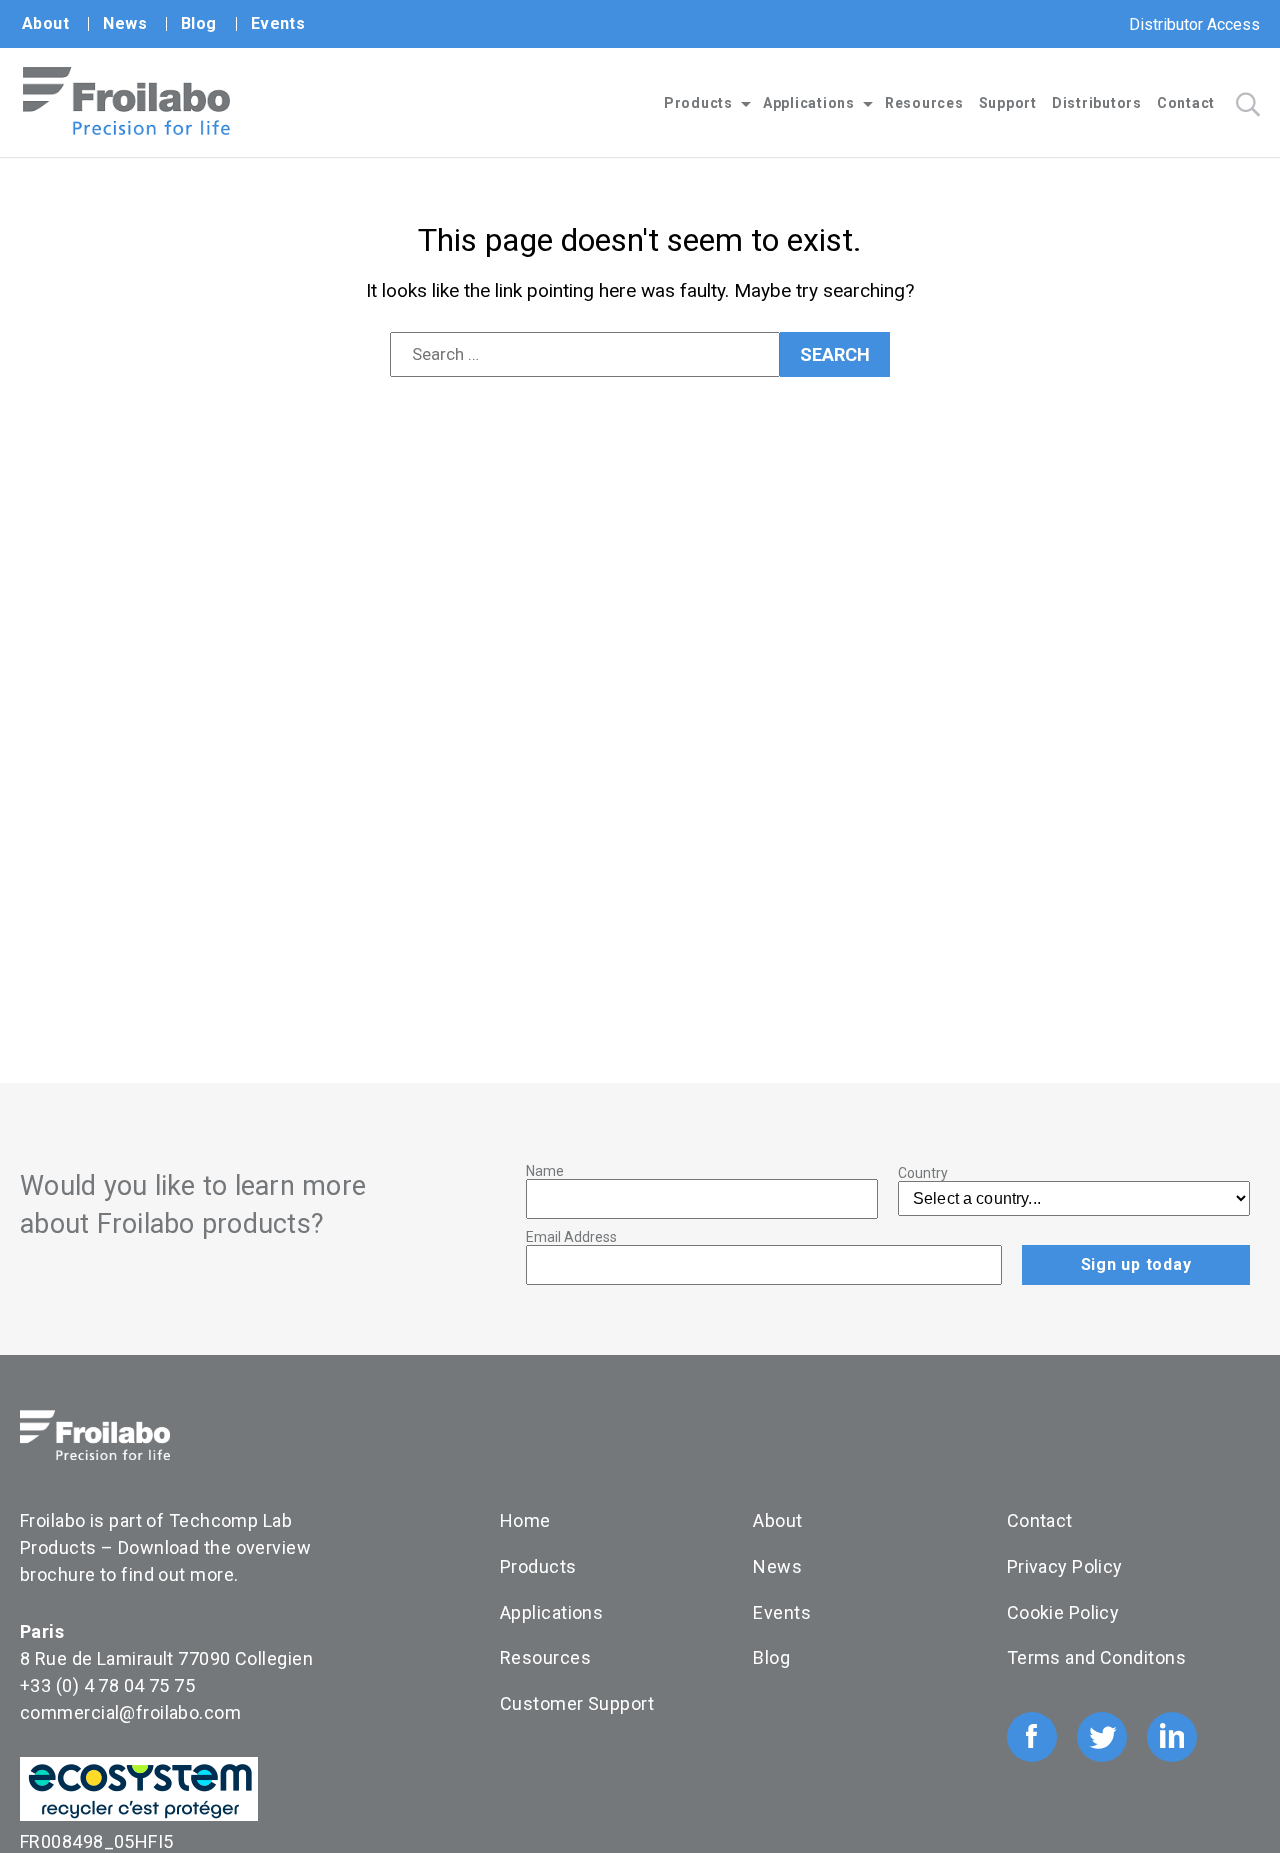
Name (545, 1171)
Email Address (571, 1237)
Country (923, 1173)
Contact (1186, 103)
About (45, 23)
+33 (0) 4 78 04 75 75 (107, 1685)
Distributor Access (1194, 24)
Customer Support (577, 1703)
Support (1008, 103)
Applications (809, 103)
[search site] (1248, 104)
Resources (924, 103)
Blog (199, 23)
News (125, 23)
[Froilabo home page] (126, 129)
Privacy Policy (1065, 1566)
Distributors (1097, 103)
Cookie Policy (1063, 1612)
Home (525, 1520)
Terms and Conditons (1096, 1657)
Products (698, 103)
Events (278, 23)
